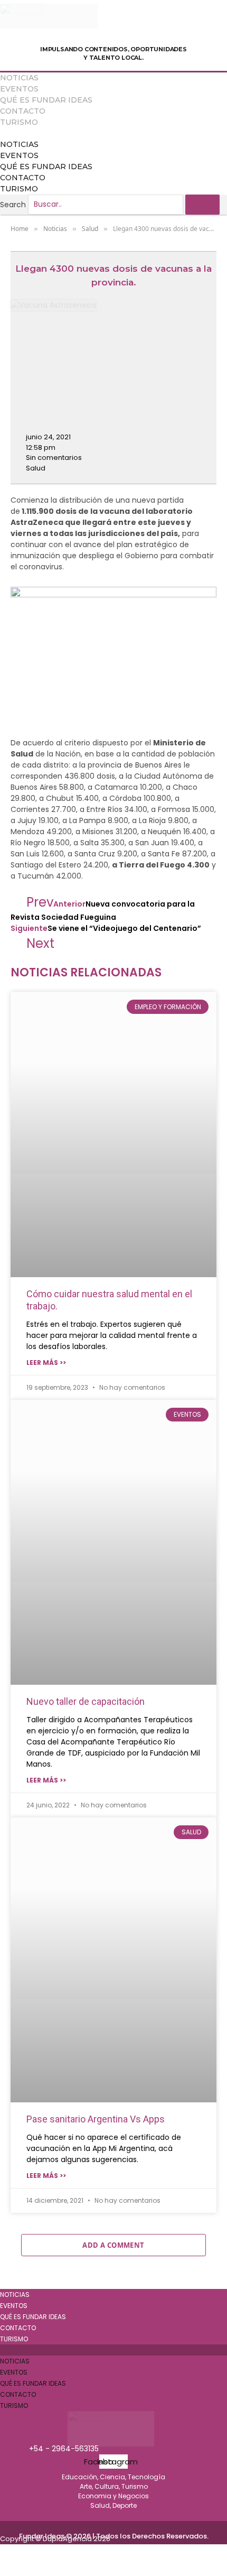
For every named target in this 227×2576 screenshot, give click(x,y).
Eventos (19, 89)
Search (13, 204)
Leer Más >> (46, 1363)
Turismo (19, 122)
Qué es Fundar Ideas (46, 100)
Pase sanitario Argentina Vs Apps (96, 2119)
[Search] (202, 205)
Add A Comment (113, 2245)
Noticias (19, 78)
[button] (113, 133)
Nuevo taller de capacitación (86, 1701)
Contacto (23, 111)
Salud (36, 468)
